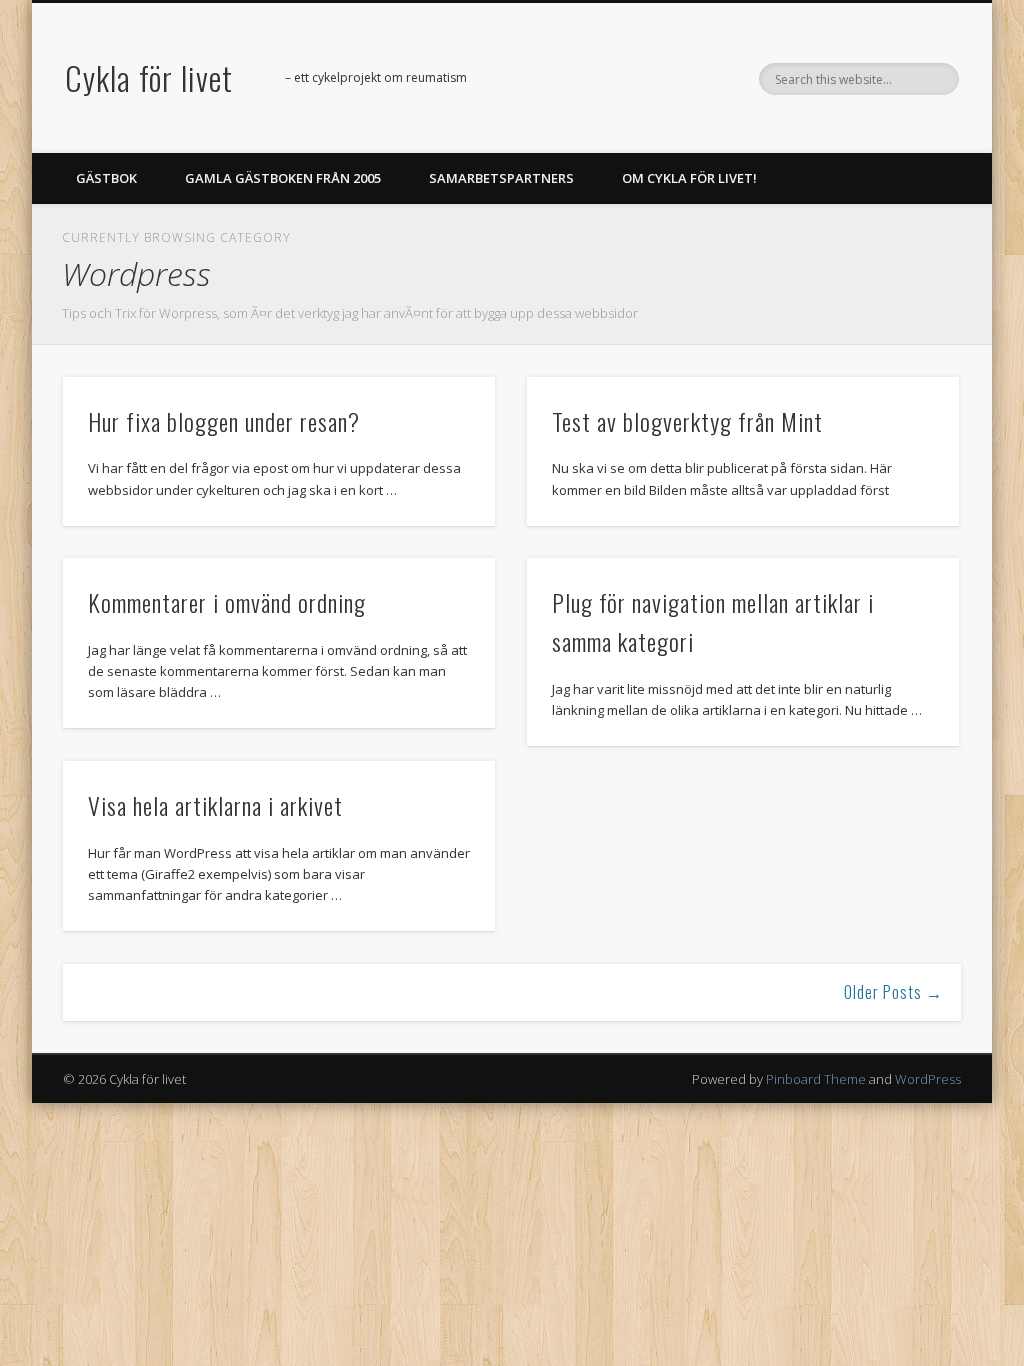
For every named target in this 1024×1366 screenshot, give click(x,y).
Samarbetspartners (501, 178)
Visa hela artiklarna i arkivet (215, 805)
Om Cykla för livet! (689, 178)
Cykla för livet (149, 77)
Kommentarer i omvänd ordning (227, 602)
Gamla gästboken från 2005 (283, 178)
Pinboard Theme (816, 1079)
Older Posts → (893, 992)
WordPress (928, 1079)
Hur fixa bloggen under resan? (224, 421)
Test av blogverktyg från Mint (687, 421)
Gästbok (106, 178)
